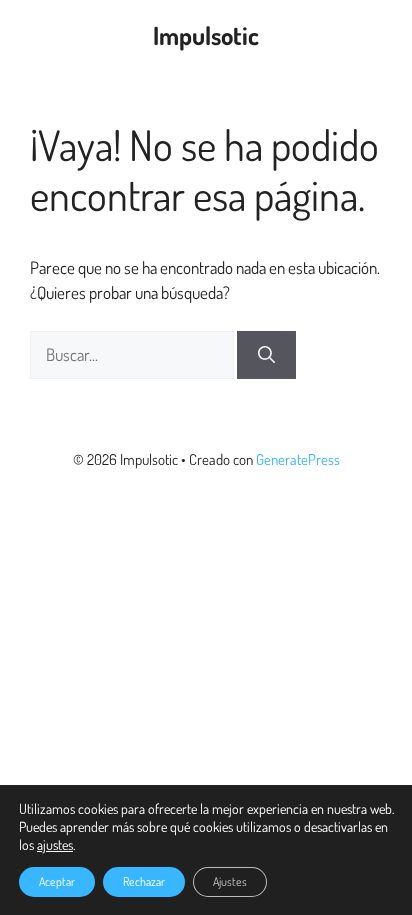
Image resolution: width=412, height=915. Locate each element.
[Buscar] (266, 355)
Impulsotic (206, 35)
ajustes (55, 844)
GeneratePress (298, 459)
